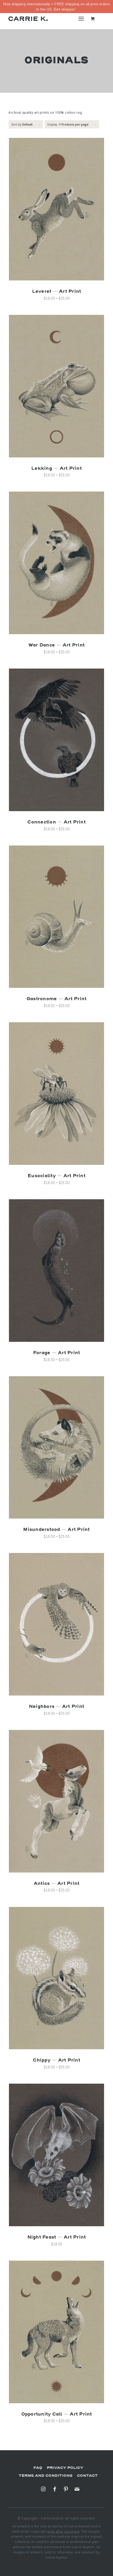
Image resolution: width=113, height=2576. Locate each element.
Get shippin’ (65, 9)
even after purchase (63, 2531)
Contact (87, 2476)
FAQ (38, 2468)
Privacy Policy (65, 2468)
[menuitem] (82, 18)
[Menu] (81, 18)
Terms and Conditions (46, 2476)
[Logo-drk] (28, 18)
